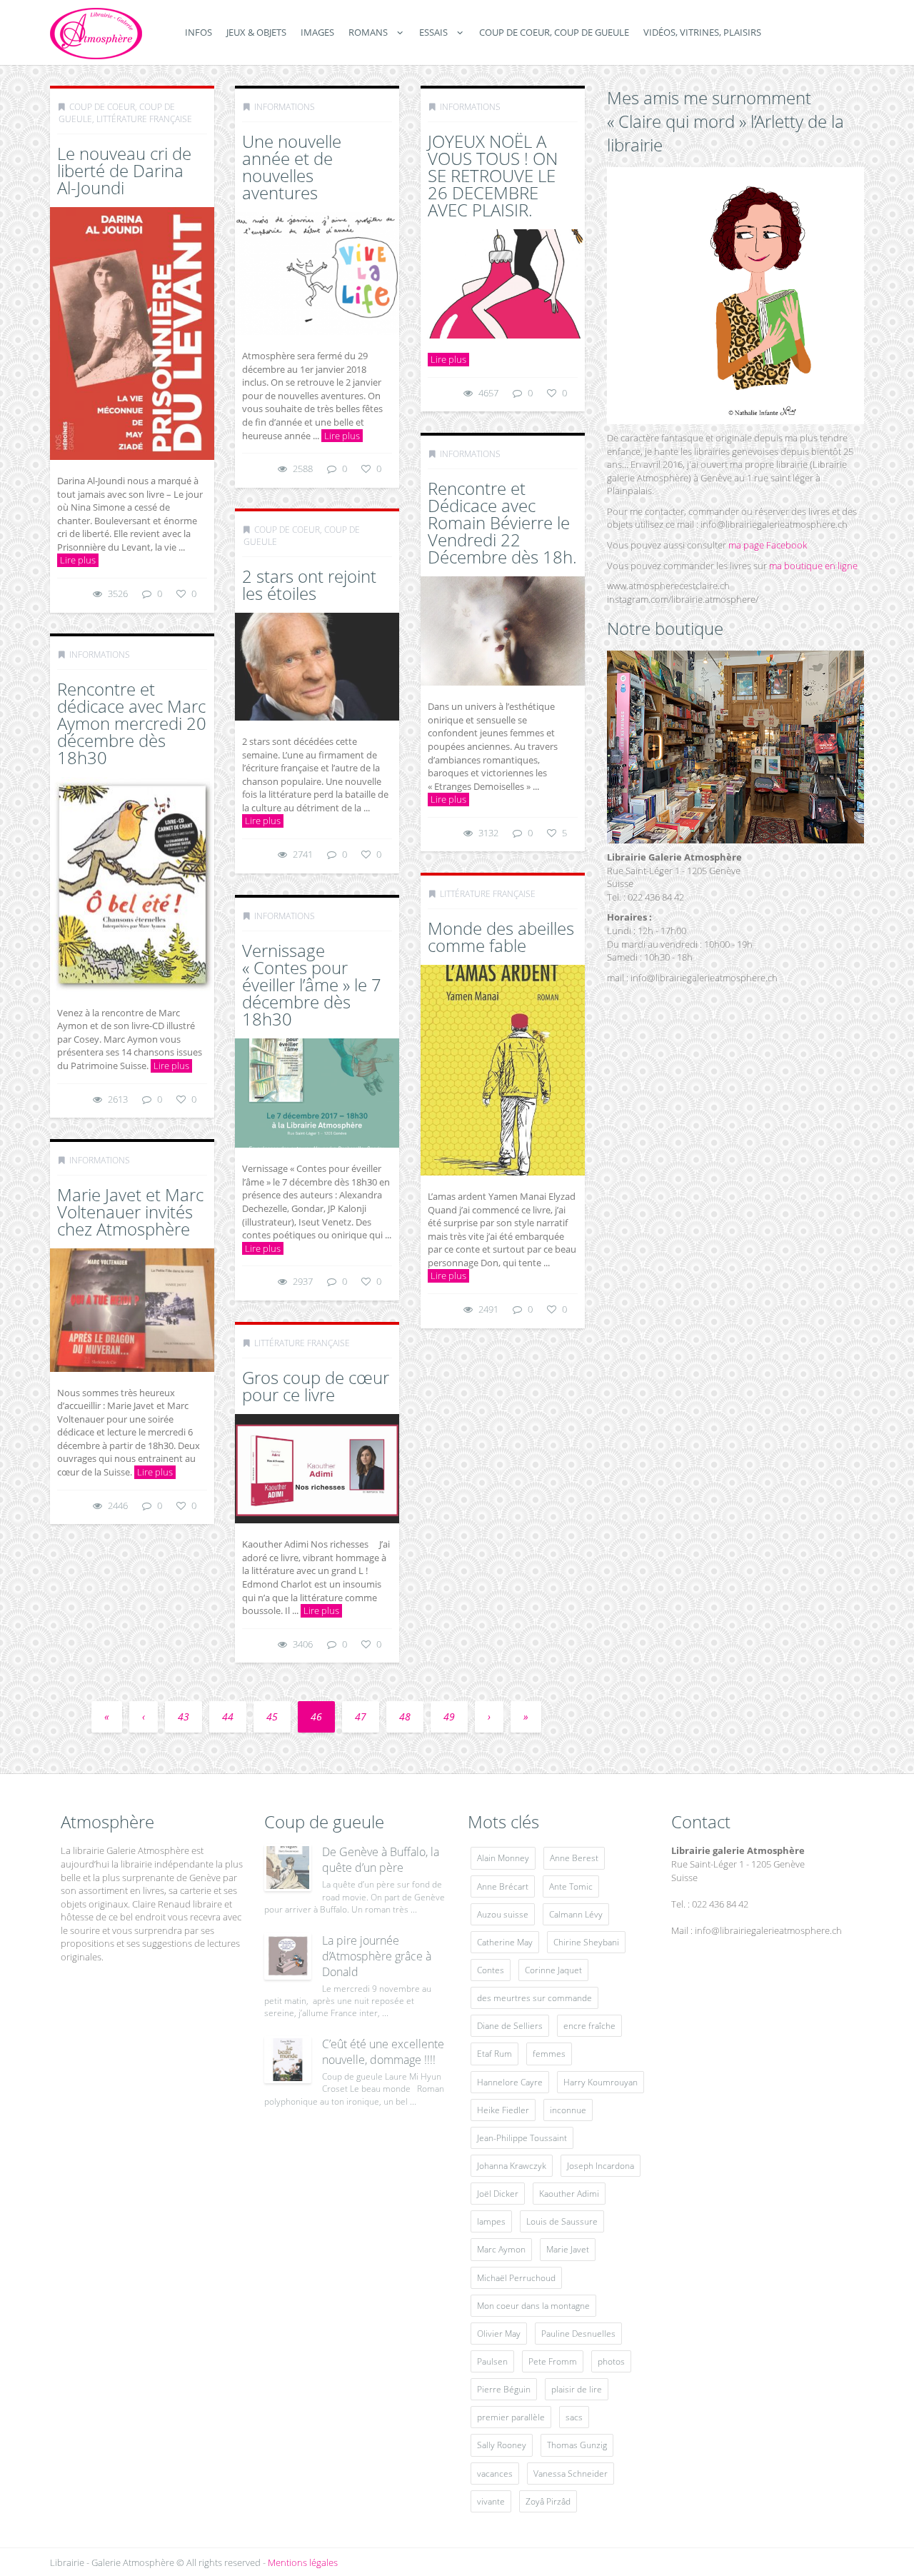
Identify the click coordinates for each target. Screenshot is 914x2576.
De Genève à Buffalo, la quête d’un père (381, 1860)
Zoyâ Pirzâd (548, 2501)
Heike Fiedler (503, 2110)
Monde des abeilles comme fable (501, 937)
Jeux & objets (256, 32)
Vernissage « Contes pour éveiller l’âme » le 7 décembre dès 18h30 (312, 984)
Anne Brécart (503, 1886)
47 (361, 1717)
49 (449, 1717)
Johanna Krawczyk (512, 2166)
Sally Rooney (502, 2445)
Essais (433, 32)
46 (316, 1717)
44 (228, 1717)
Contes (491, 1970)
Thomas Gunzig (577, 2445)
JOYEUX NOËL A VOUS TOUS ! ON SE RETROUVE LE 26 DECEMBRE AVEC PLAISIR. (493, 175)
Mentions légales (303, 2562)
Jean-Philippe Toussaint (522, 2138)
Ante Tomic (571, 1886)
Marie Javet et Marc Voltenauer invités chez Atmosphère (130, 1212)
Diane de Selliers (510, 2026)
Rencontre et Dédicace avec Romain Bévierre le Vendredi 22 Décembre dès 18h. (502, 522)
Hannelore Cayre (510, 2082)
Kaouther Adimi (569, 2194)
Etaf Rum (494, 2054)
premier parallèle (511, 2417)
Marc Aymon (501, 2249)
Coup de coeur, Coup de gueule (554, 32)
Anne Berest (574, 1858)
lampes (491, 2221)
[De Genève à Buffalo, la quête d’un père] (288, 1868)
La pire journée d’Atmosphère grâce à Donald (377, 1956)
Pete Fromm (553, 2361)
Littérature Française (144, 119)
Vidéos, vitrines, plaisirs (702, 32)
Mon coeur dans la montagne (533, 2306)
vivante (491, 2501)
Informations (285, 107)
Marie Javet (568, 2249)
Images (317, 32)
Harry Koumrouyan (601, 2082)
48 (405, 1717)
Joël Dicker (498, 2194)
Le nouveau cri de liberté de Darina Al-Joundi (124, 170)
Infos (199, 32)
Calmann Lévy (576, 1914)
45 (272, 1717)
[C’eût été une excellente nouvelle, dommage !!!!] (288, 2060)
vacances (495, 2474)
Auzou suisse (503, 1914)
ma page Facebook (768, 545)
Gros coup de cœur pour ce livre (316, 1386)
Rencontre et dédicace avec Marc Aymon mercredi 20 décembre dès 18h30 (132, 723)
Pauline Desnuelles (578, 2334)
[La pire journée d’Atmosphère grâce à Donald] (288, 1956)
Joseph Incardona (601, 2166)
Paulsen (492, 2361)
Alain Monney (503, 1858)
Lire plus (78, 560)
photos (611, 2361)
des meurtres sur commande (534, 1998)
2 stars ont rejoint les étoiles (309, 585)
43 (184, 1717)
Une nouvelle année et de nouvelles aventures (292, 167)
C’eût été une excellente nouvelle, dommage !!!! (383, 2052)
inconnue (568, 2110)
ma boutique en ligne (813, 566)
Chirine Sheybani (586, 1942)
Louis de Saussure (562, 2221)
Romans (368, 32)
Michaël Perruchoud (516, 2278)
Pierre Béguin (504, 2389)
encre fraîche (589, 2026)
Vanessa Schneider (571, 2474)
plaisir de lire (577, 2389)
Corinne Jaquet (553, 1970)
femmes (549, 2054)
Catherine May (505, 1942)
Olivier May (499, 2334)
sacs (574, 2417)
